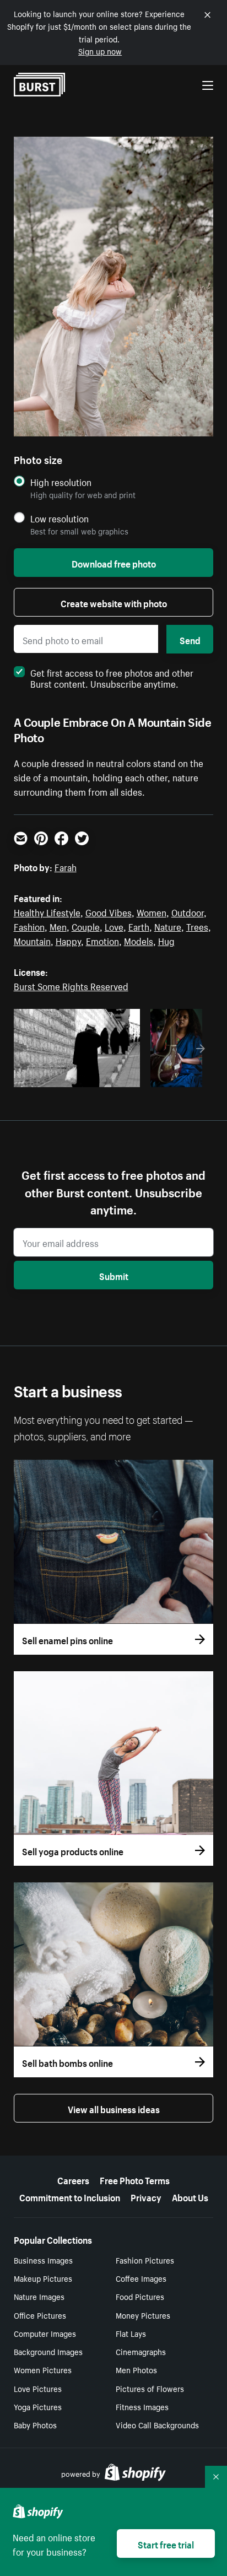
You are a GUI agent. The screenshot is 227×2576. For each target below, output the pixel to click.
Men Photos (136, 2369)
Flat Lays (131, 2333)
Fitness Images (142, 2406)
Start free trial (166, 2543)
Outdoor (188, 911)
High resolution (61, 482)
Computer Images (45, 2333)
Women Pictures (43, 2369)
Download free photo (114, 563)
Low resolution (60, 518)
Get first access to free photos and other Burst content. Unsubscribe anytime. (112, 677)
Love (114, 926)
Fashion (29, 926)
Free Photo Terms (135, 2179)
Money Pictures (143, 2315)
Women (152, 911)
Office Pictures (40, 2315)
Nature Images (39, 2296)
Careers (73, 2179)
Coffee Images (141, 2278)
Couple (86, 926)
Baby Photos (35, 2424)
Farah (66, 866)
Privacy (146, 2196)
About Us (190, 2196)
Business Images (43, 2260)
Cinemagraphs (141, 2351)
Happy (68, 940)
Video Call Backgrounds (157, 2424)
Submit (114, 1275)
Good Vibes (109, 911)
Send (190, 639)
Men (58, 926)
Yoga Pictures (38, 2406)
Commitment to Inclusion (70, 2196)
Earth (139, 926)
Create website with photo (114, 602)
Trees (197, 926)
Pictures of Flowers (150, 2388)
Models (139, 940)
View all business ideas (114, 2108)
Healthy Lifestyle (47, 911)
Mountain (32, 940)
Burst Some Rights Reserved (71, 985)
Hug (166, 940)
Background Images (48, 2351)
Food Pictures (140, 2296)
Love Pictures (38, 2388)
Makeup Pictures (43, 2278)
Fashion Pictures (145, 2260)
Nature (168, 926)
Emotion (102, 940)
